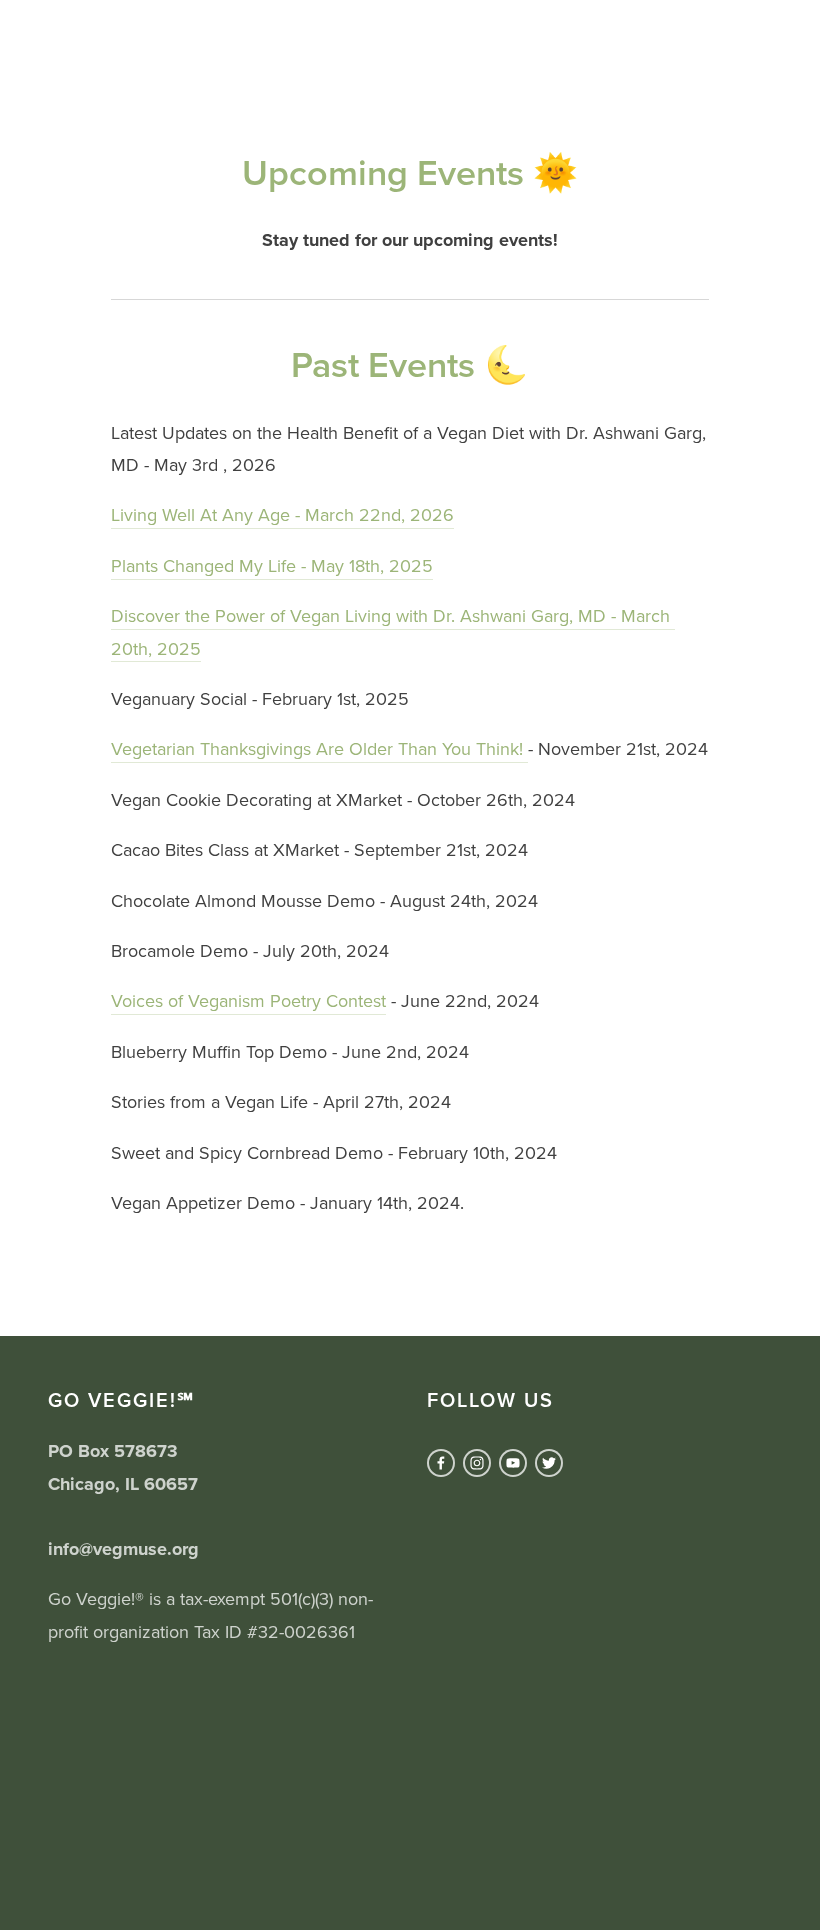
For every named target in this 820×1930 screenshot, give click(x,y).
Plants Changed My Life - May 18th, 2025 (272, 565)
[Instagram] (477, 1463)
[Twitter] (549, 1463)
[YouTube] (513, 1463)
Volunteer (606, 79)
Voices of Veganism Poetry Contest (248, 1000)
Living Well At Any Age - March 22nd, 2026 (282, 514)
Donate (726, 79)
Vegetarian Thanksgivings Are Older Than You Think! (319, 748)
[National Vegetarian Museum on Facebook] (441, 1463)
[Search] (56, 29)
